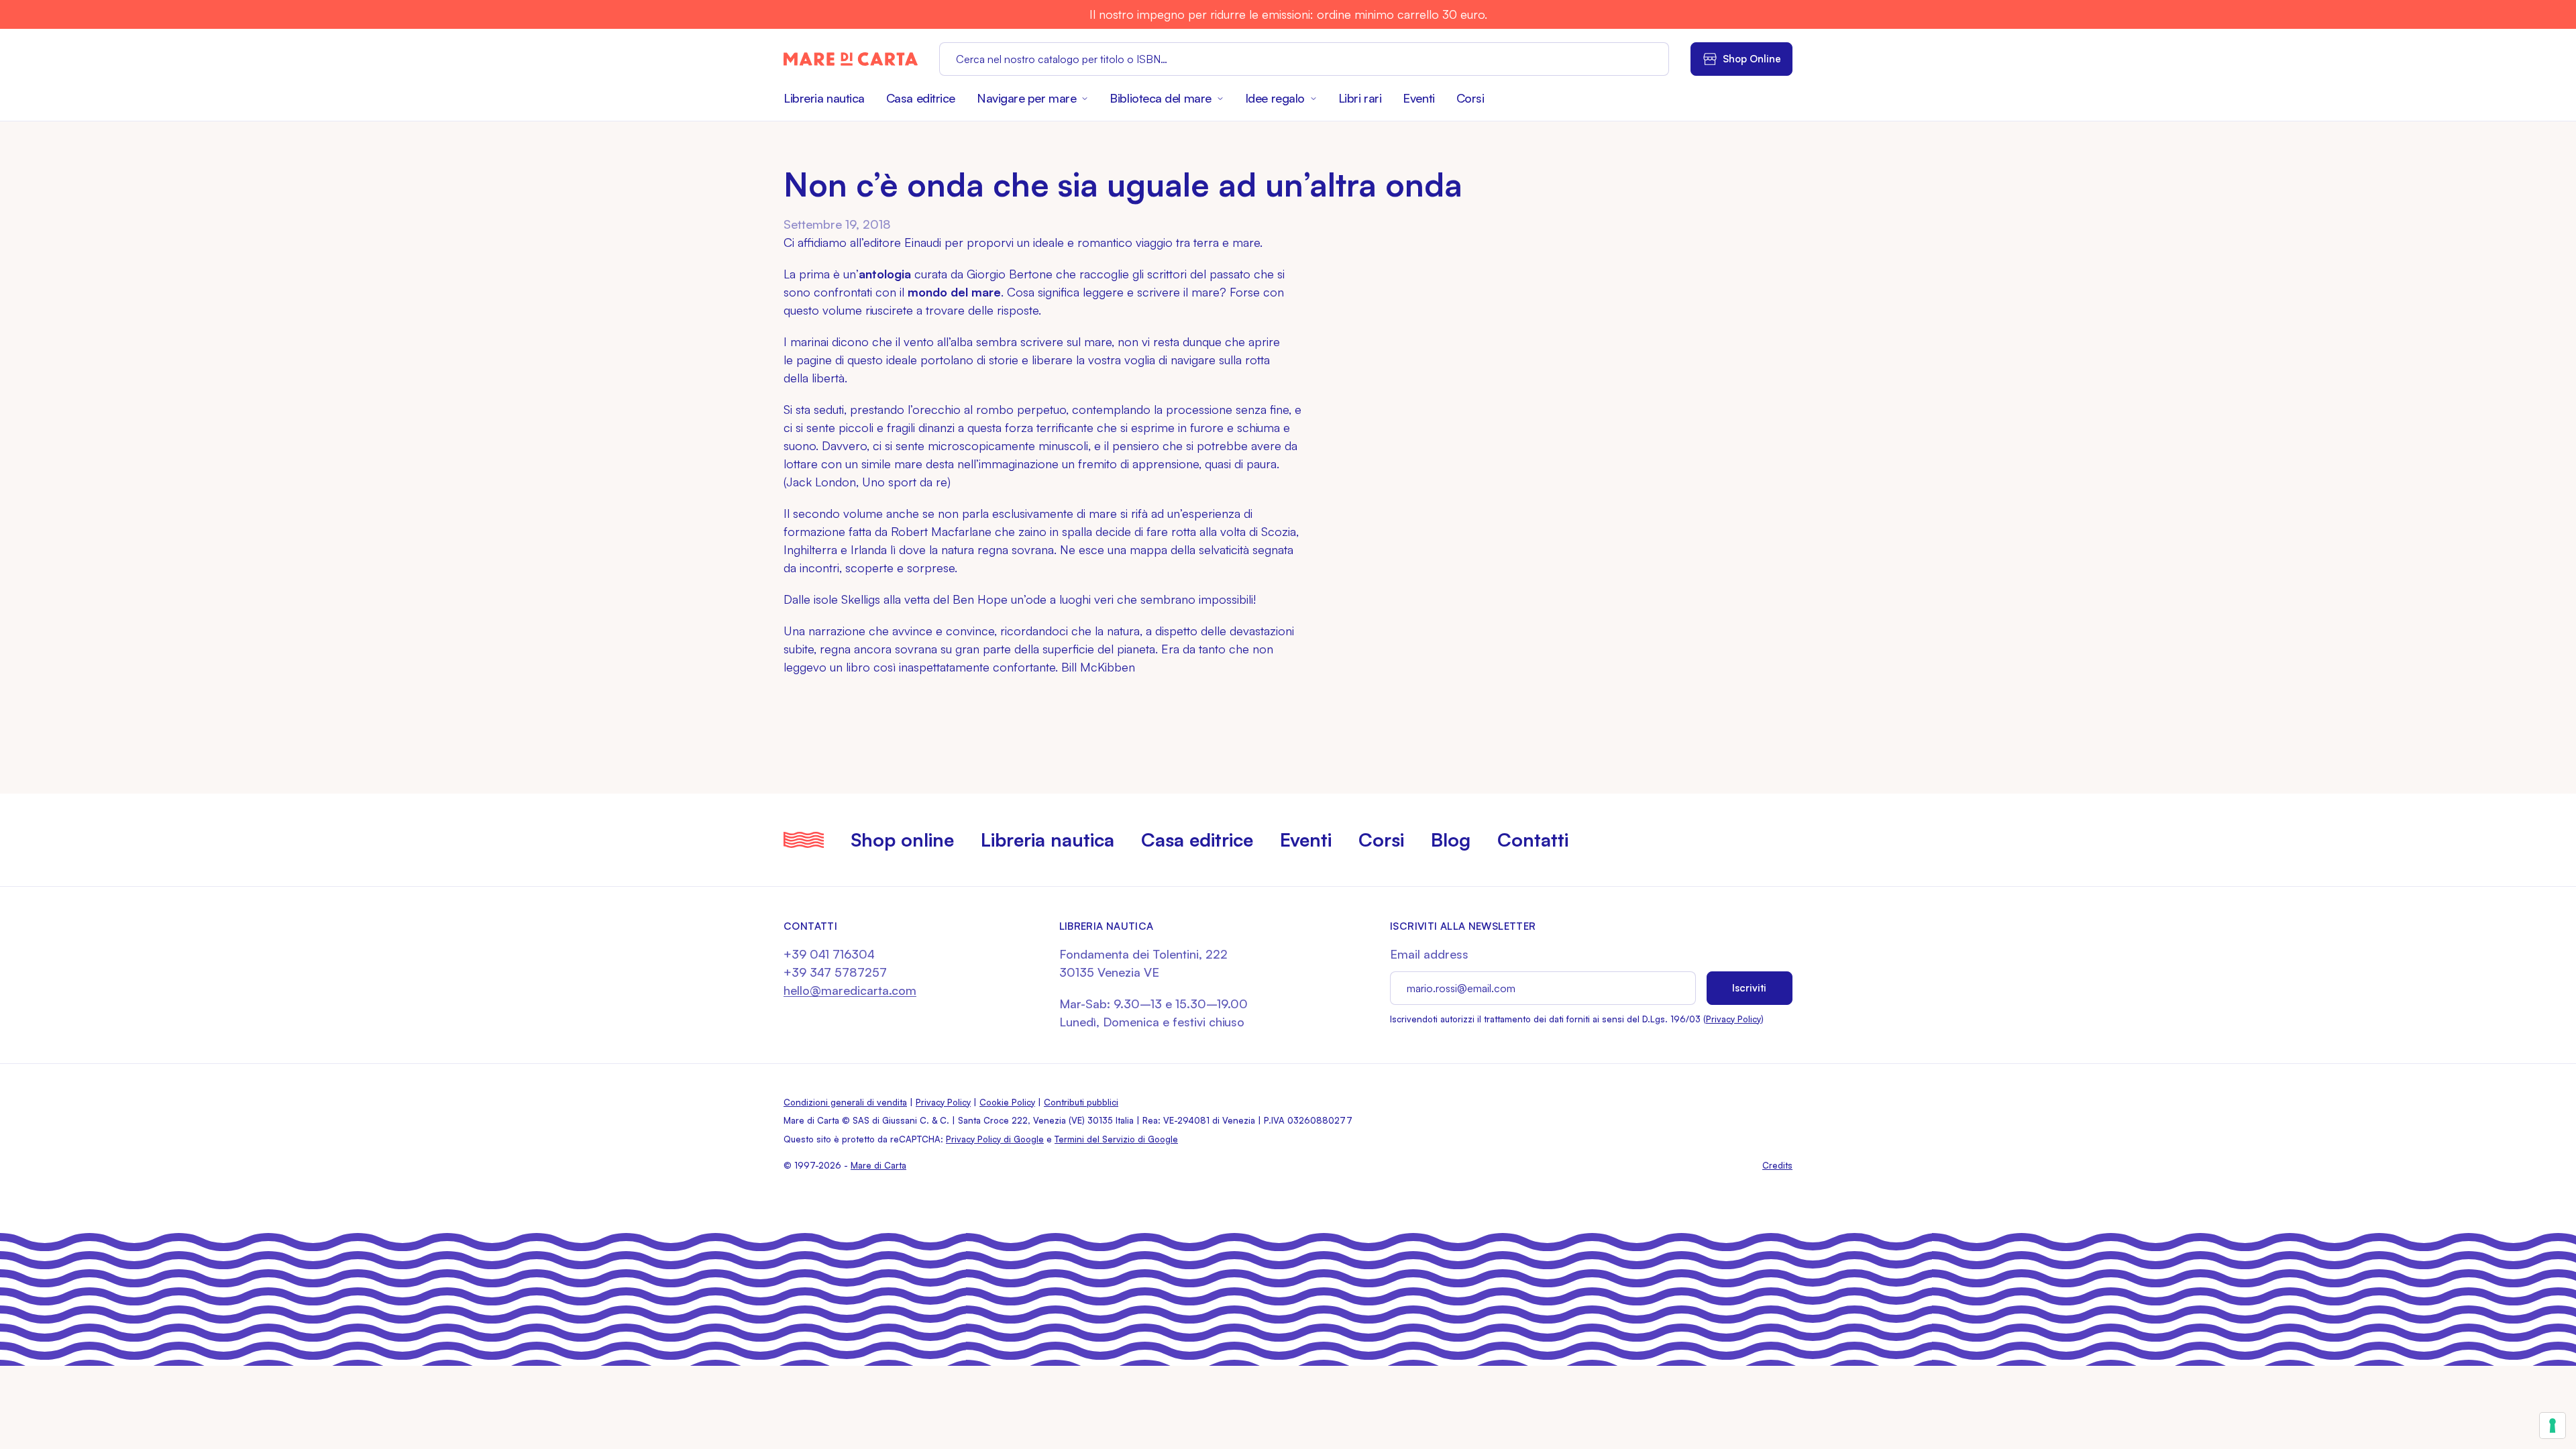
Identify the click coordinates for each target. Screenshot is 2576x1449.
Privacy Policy (1733, 1019)
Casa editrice (921, 98)
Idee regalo (1275, 98)
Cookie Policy (1007, 1102)
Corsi (1470, 98)
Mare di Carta (878, 1165)
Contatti (1533, 840)
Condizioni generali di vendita (845, 1102)
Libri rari (1360, 98)
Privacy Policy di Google (995, 1139)
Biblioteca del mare (1160, 98)
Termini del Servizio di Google (1116, 1139)
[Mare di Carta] (851, 59)
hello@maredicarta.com (850, 990)
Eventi (1418, 98)
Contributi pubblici (1081, 1102)
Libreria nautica (824, 98)
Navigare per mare (1026, 98)
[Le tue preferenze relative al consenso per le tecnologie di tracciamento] (2553, 1426)
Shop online (902, 840)
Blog (1451, 840)
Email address (1429, 954)
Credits (1777, 1165)
